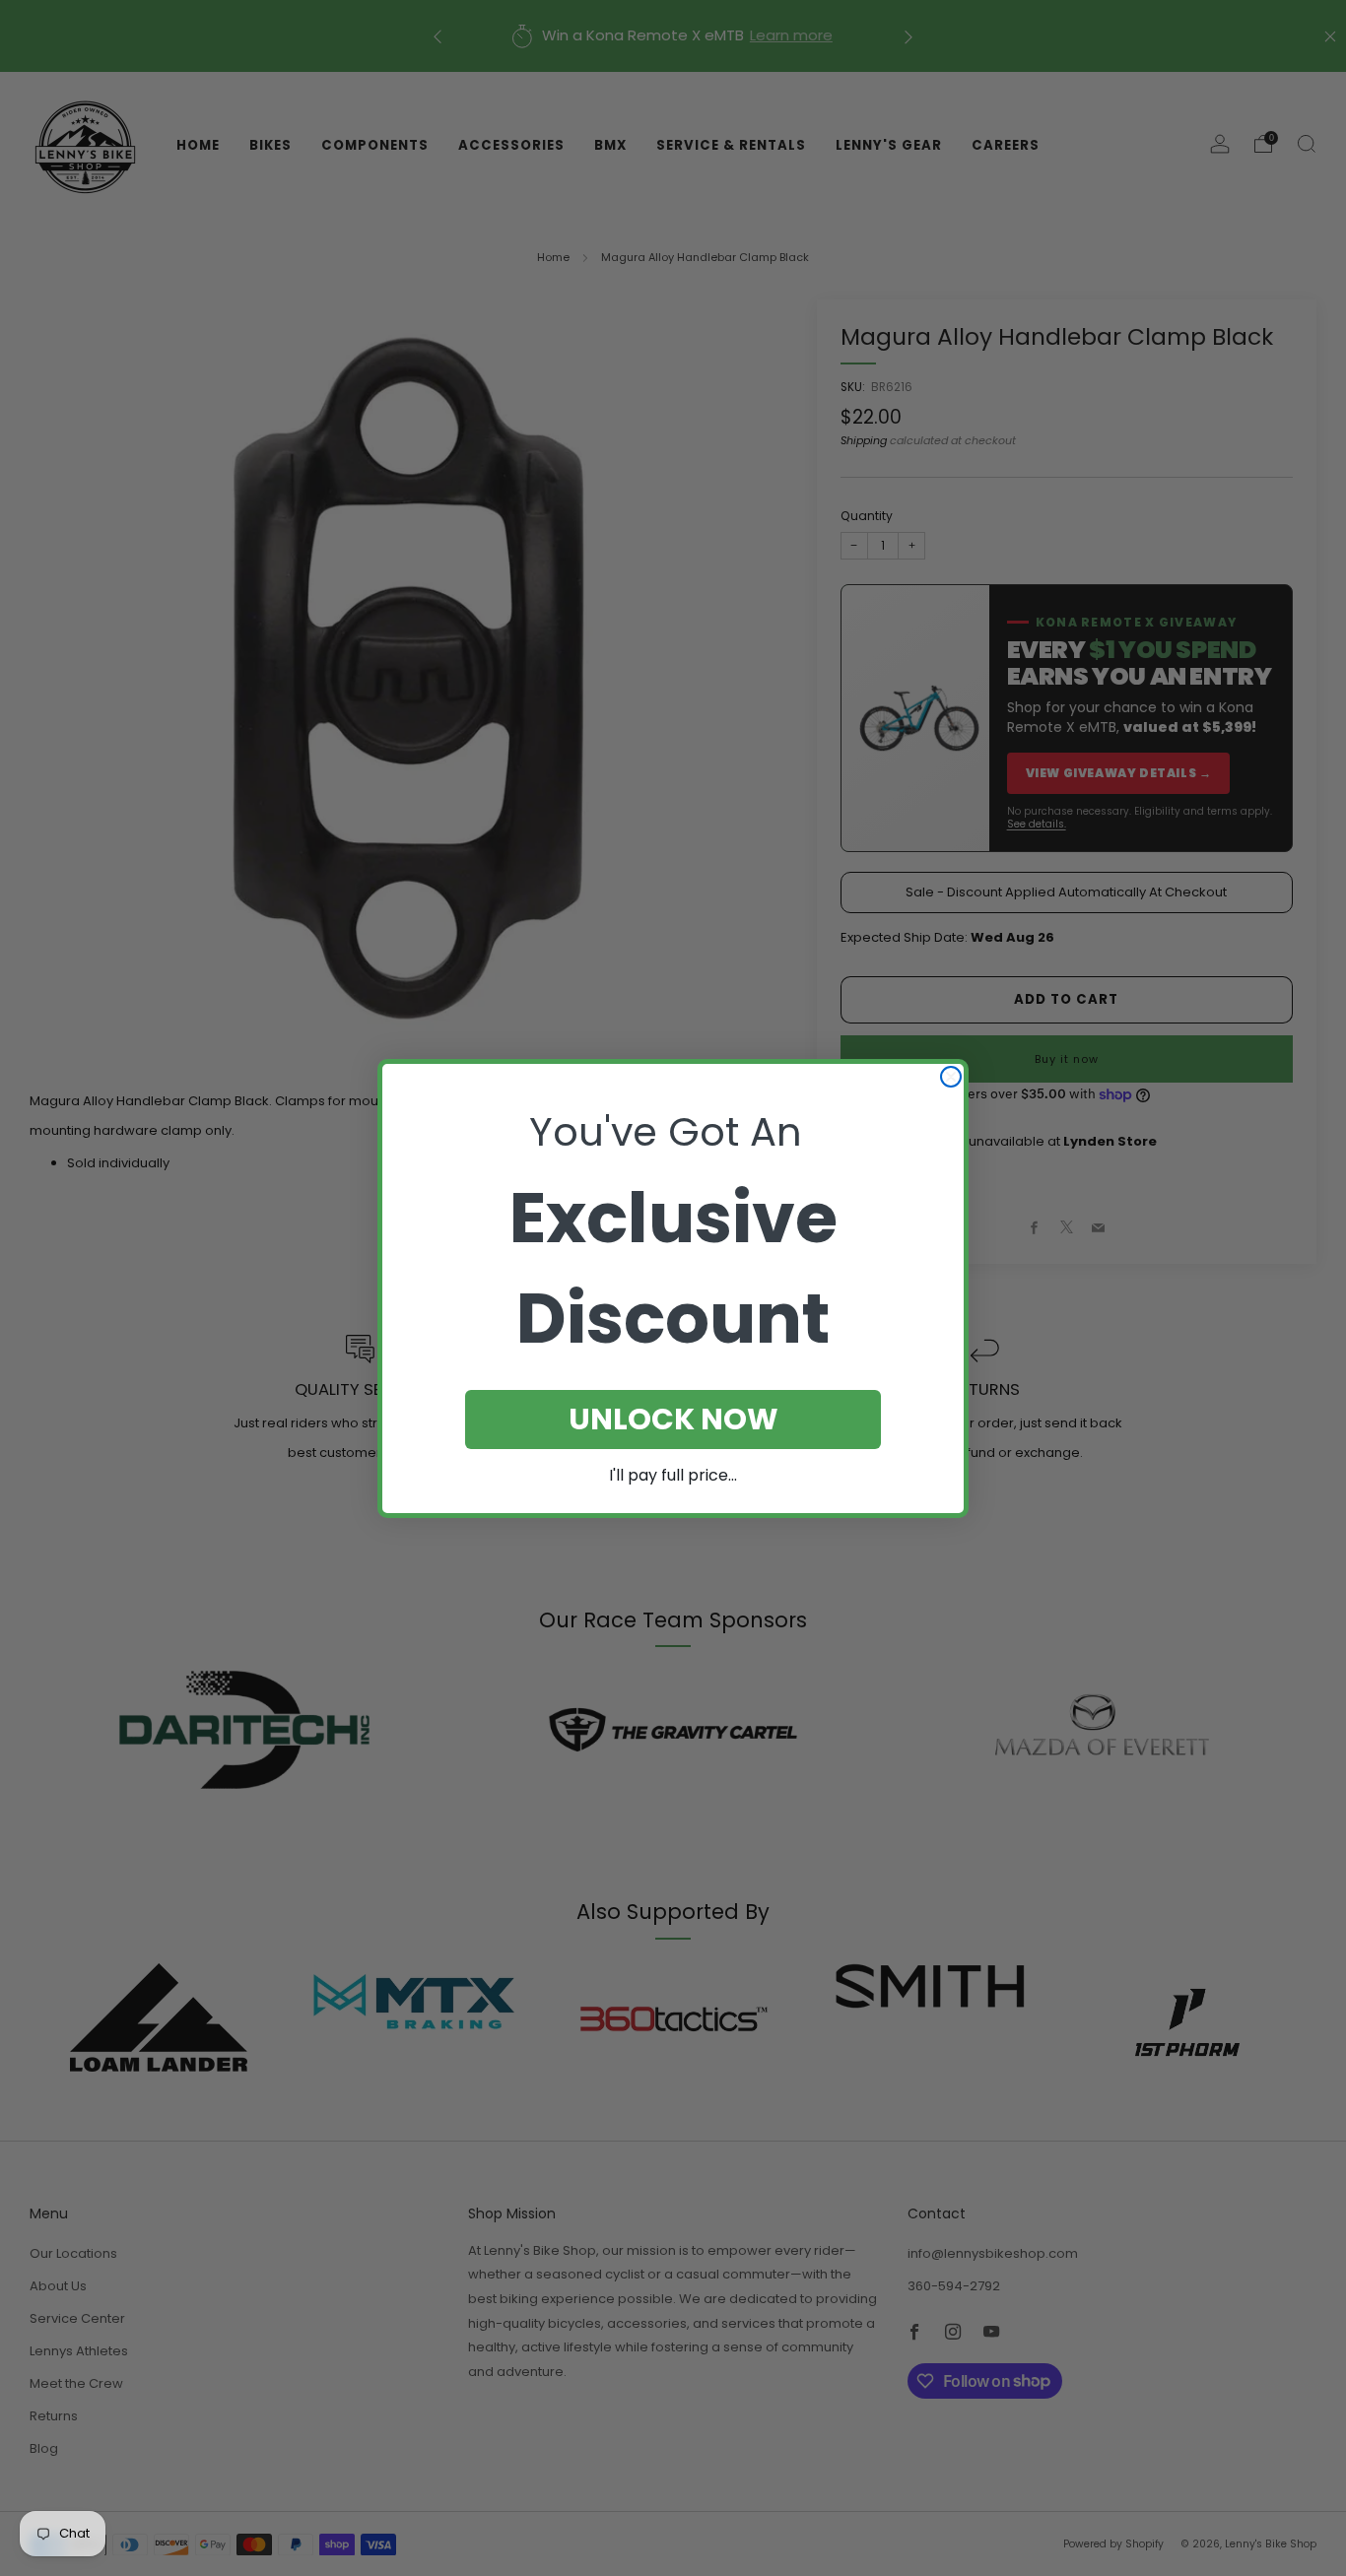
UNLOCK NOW (673, 1419)
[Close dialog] (951, 1077)
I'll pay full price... (673, 1475)
